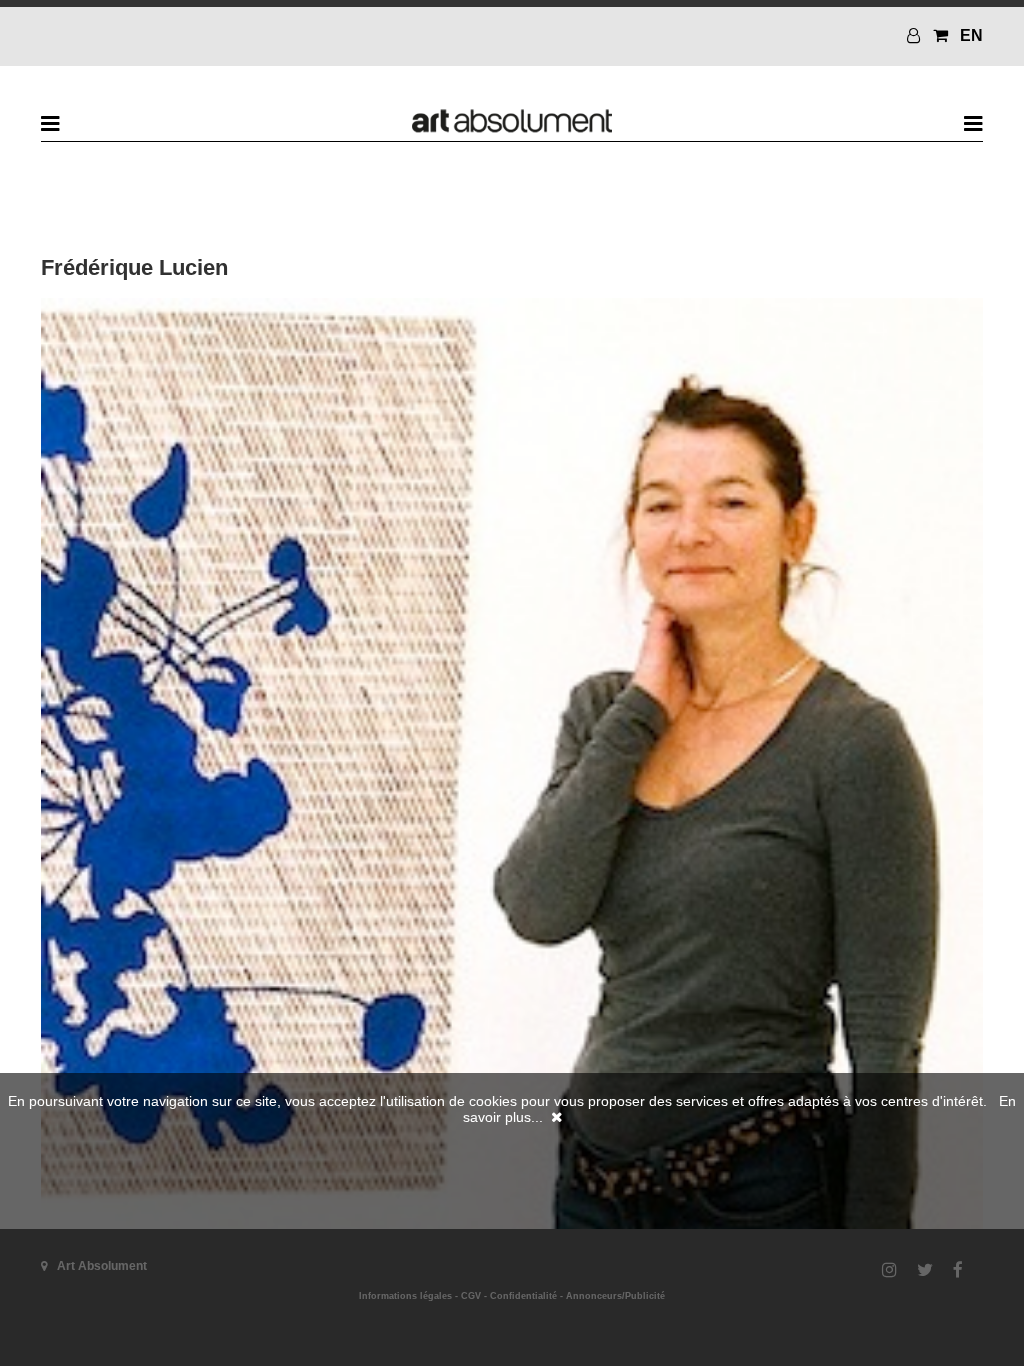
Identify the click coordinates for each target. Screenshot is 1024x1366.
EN (971, 35)
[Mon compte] (916, 35)
